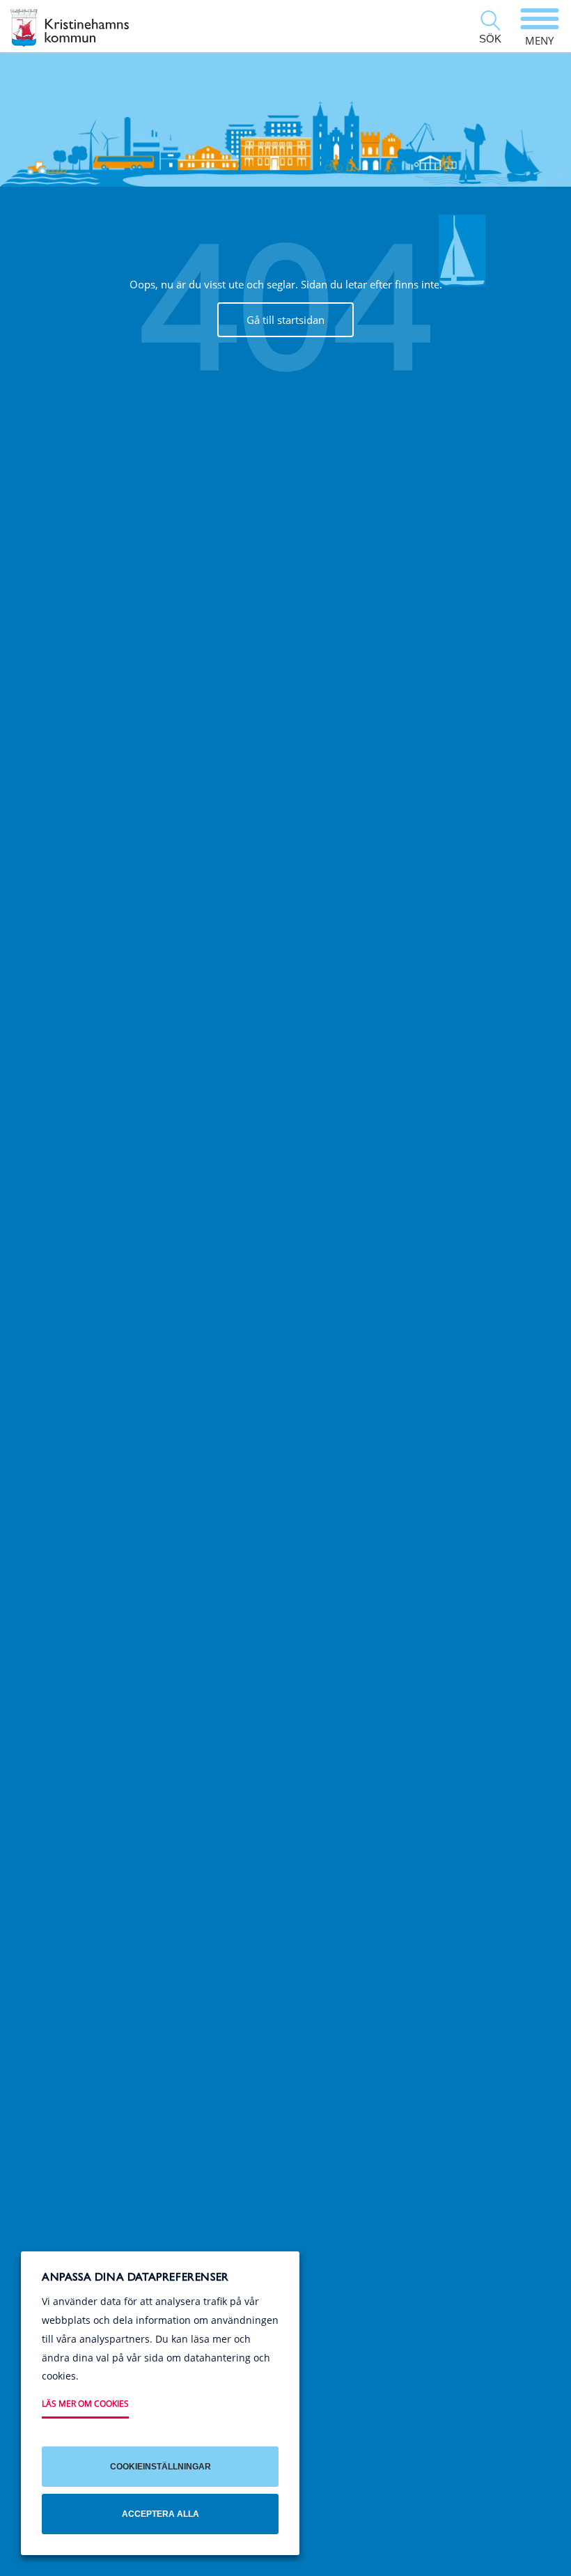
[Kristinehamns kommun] (70, 28)
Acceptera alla (161, 2514)
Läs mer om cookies (85, 2404)
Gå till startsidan (285, 320)
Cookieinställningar (161, 2467)
